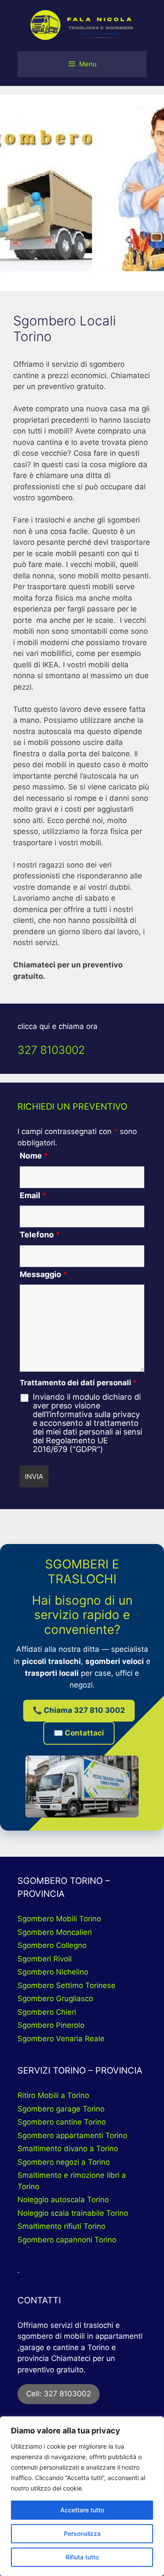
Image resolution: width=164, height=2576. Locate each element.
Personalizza (82, 2533)
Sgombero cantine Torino (62, 2122)
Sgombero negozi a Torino (64, 2162)
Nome (34, 1156)
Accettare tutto (82, 2510)
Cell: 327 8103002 (59, 2394)
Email (33, 1195)
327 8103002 (51, 1050)
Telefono (40, 1235)
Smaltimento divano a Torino (68, 2149)
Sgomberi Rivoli (45, 1959)
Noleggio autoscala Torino (63, 2200)
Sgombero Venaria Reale (61, 2039)
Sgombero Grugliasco (55, 1999)
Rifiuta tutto (82, 2557)
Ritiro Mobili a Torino (53, 2095)
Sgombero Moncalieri (55, 1932)
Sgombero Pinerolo (51, 2025)
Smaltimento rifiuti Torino (61, 2226)
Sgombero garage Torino (61, 2109)
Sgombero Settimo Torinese (66, 1985)
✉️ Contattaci (79, 1733)
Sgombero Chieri (47, 2012)
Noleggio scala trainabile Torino (73, 2213)
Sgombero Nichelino (53, 1972)
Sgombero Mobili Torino (59, 1919)
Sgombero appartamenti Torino (72, 2135)
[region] (82, 2496)
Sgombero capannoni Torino (67, 2240)
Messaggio (44, 1274)
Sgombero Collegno (52, 1945)
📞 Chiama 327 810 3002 (79, 1710)
